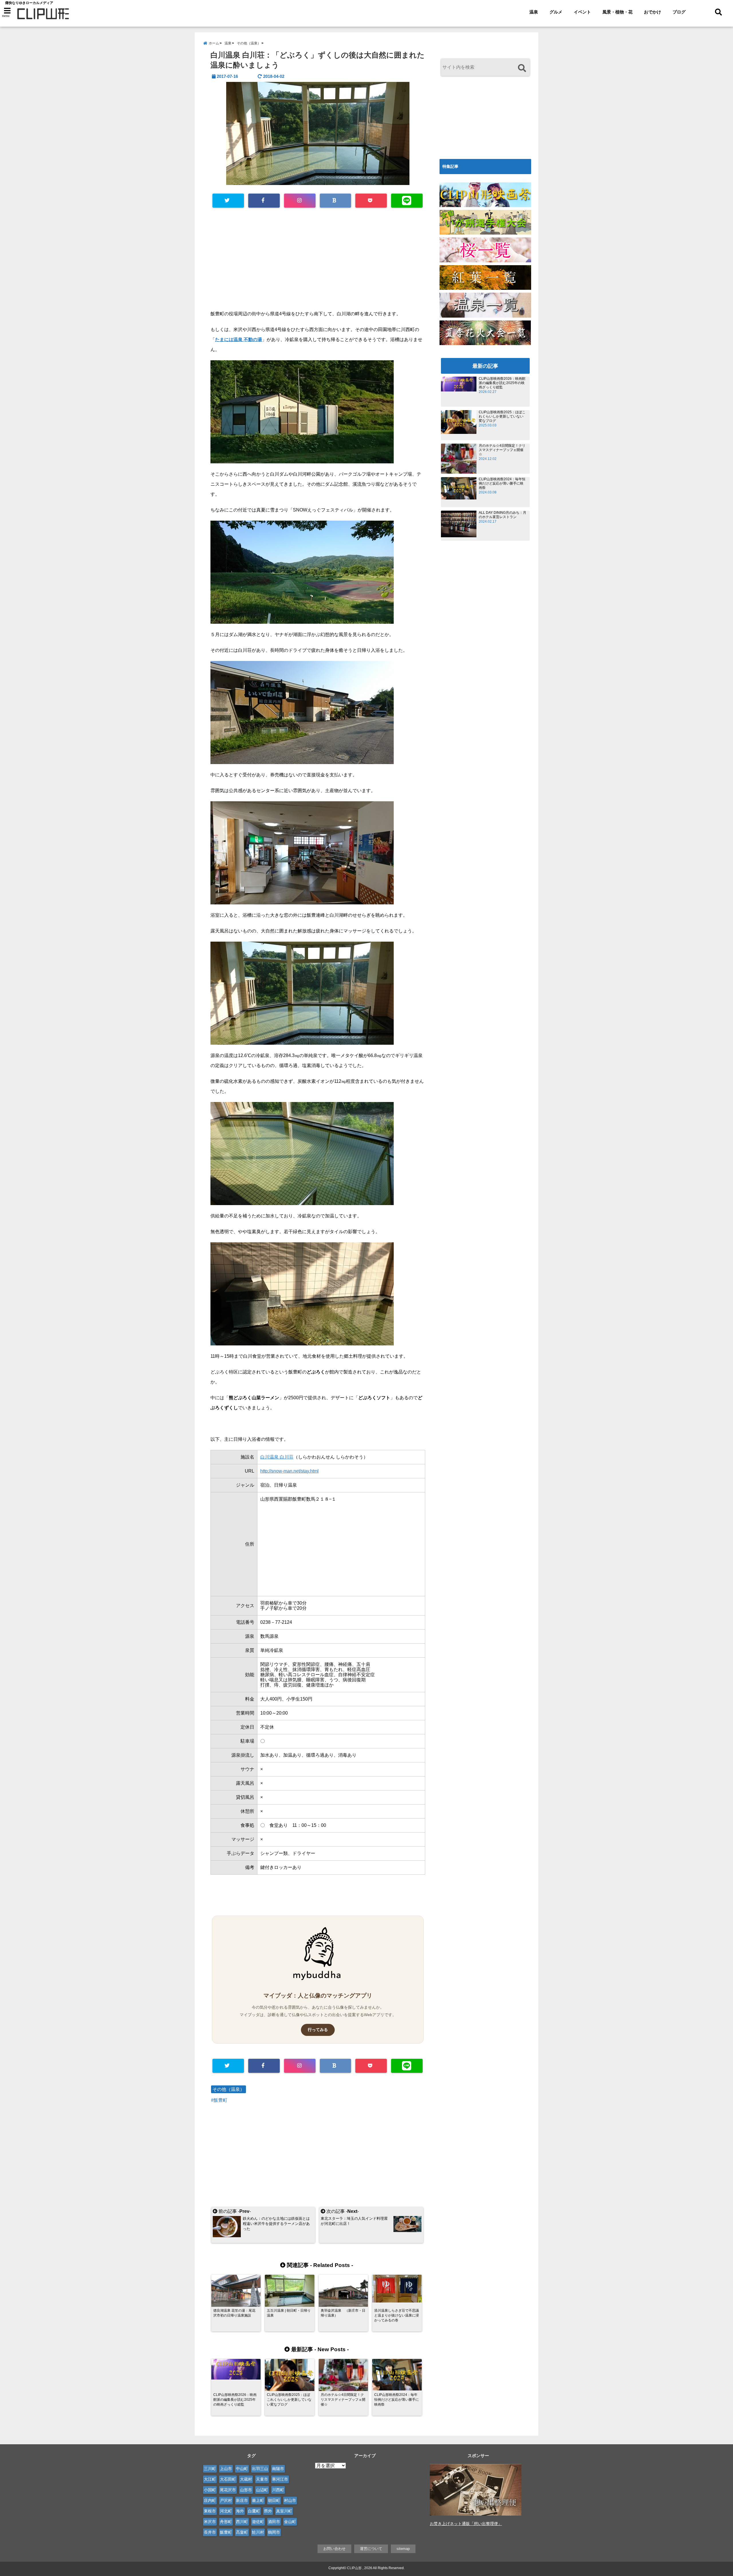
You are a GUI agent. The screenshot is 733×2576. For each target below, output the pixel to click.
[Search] (522, 68)
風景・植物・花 (617, 12)
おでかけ (653, 12)
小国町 (210, 2490)
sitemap (403, 2549)
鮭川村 (258, 2532)
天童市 (262, 2479)
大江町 (210, 2479)
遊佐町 (258, 2522)
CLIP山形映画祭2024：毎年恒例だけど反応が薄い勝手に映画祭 (502, 483)
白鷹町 (254, 2511)
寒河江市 (280, 2479)
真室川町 (284, 2511)
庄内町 (210, 2500)
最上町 (258, 2500)
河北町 (226, 2511)
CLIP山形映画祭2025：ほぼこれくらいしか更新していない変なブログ (502, 416)
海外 (240, 2511)
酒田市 (274, 2522)
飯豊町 (220, 2100)
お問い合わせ (334, 2549)
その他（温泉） (228, 2089)
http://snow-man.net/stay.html (289, 1471)
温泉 (534, 12)
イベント (582, 12)
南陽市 (278, 2469)
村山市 (290, 2500)
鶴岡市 (274, 2532)
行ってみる (318, 2030)
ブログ (679, 12)
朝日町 (274, 2500)
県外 (268, 2511)
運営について (371, 2549)
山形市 (246, 2490)
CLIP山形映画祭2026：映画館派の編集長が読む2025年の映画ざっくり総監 (502, 383)
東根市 (210, 2511)
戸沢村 (226, 2500)
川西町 (278, 2490)
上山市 (226, 2469)
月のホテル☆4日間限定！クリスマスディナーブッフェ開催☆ (502, 450)
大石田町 (228, 2479)
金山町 (290, 2522)
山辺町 (262, 2490)
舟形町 (226, 2522)
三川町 (210, 2469)
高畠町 (242, 2532)
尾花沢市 (228, 2490)
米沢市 (210, 2522)
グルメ (556, 12)
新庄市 (242, 2500)
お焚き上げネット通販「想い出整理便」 (466, 2524)
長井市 (210, 2532)
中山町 (242, 2469)
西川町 (242, 2522)
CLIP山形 (354, 2568)
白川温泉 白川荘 (277, 1457)
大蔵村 (246, 2479)
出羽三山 (260, 2469)
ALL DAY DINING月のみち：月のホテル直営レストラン (503, 515)
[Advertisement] (318, 261)
